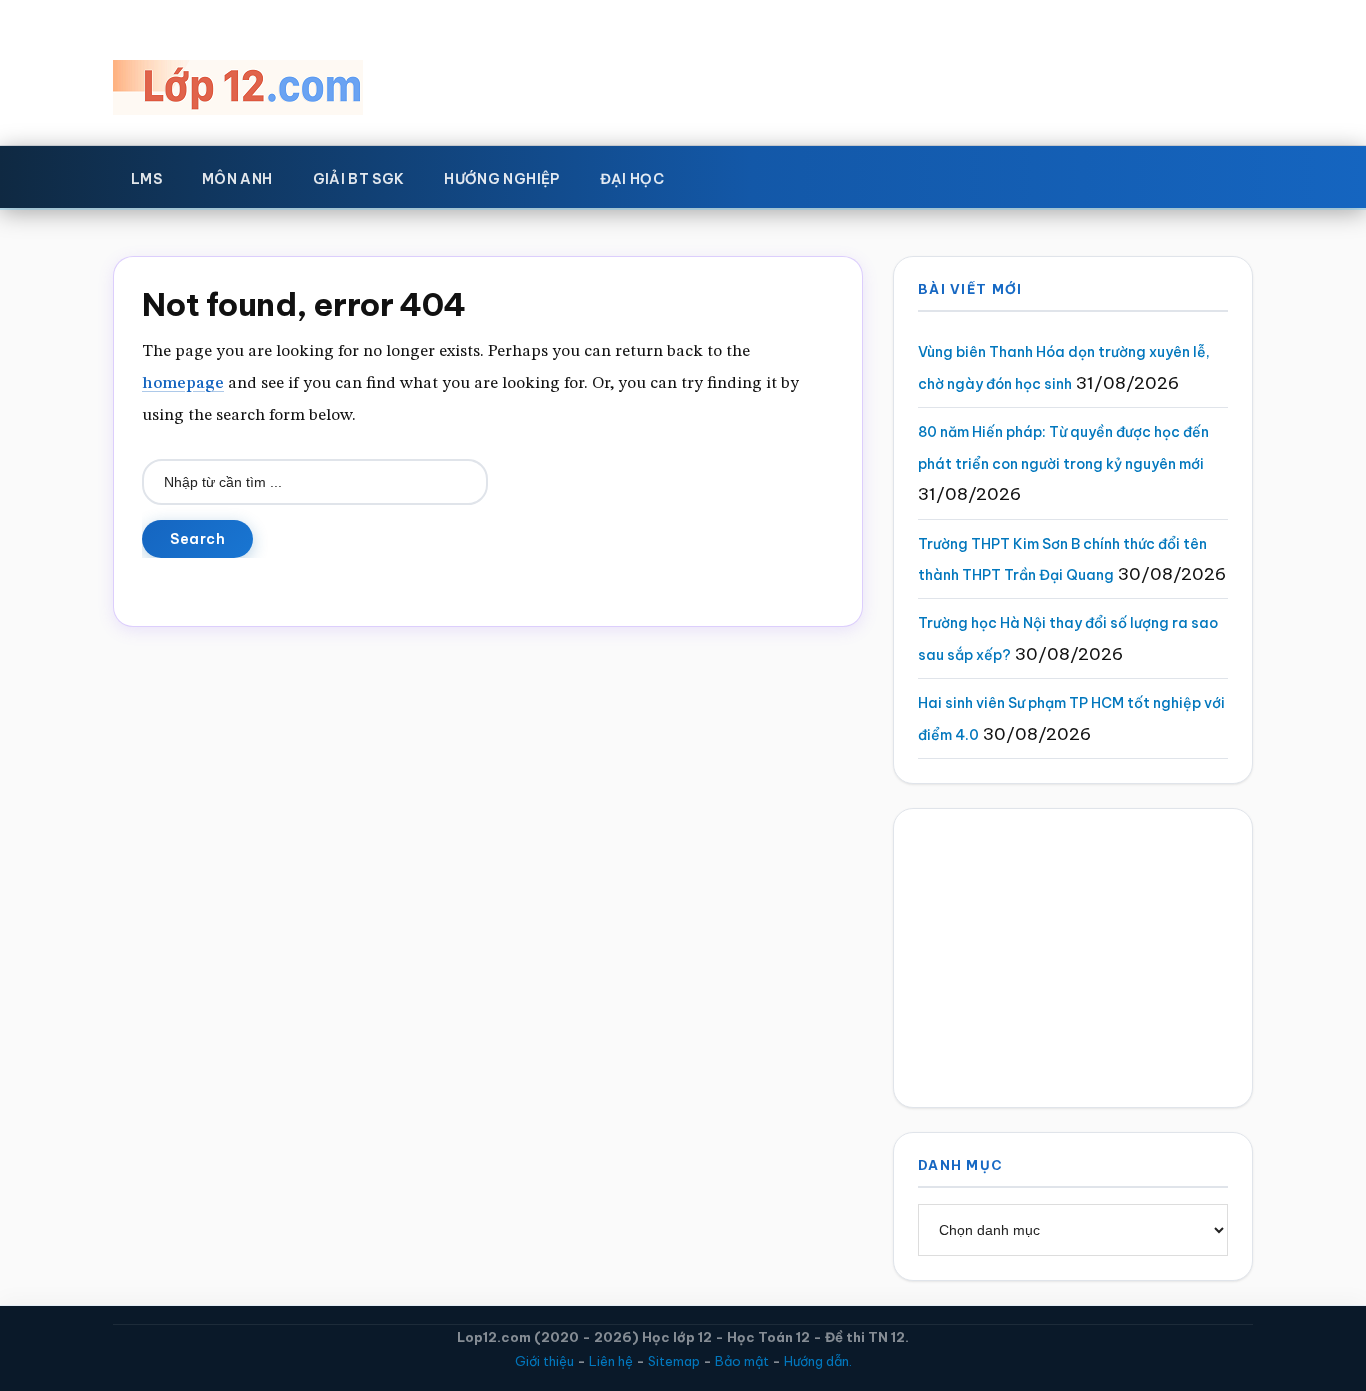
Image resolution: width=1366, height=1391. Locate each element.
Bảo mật (742, 1361)
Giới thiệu (544, 1361)
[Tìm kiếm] (713, 175)
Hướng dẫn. (818, 1361)
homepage (183, 383)
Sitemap (674, 1361)
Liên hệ (611, 1361)
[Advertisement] (1073, 958)
